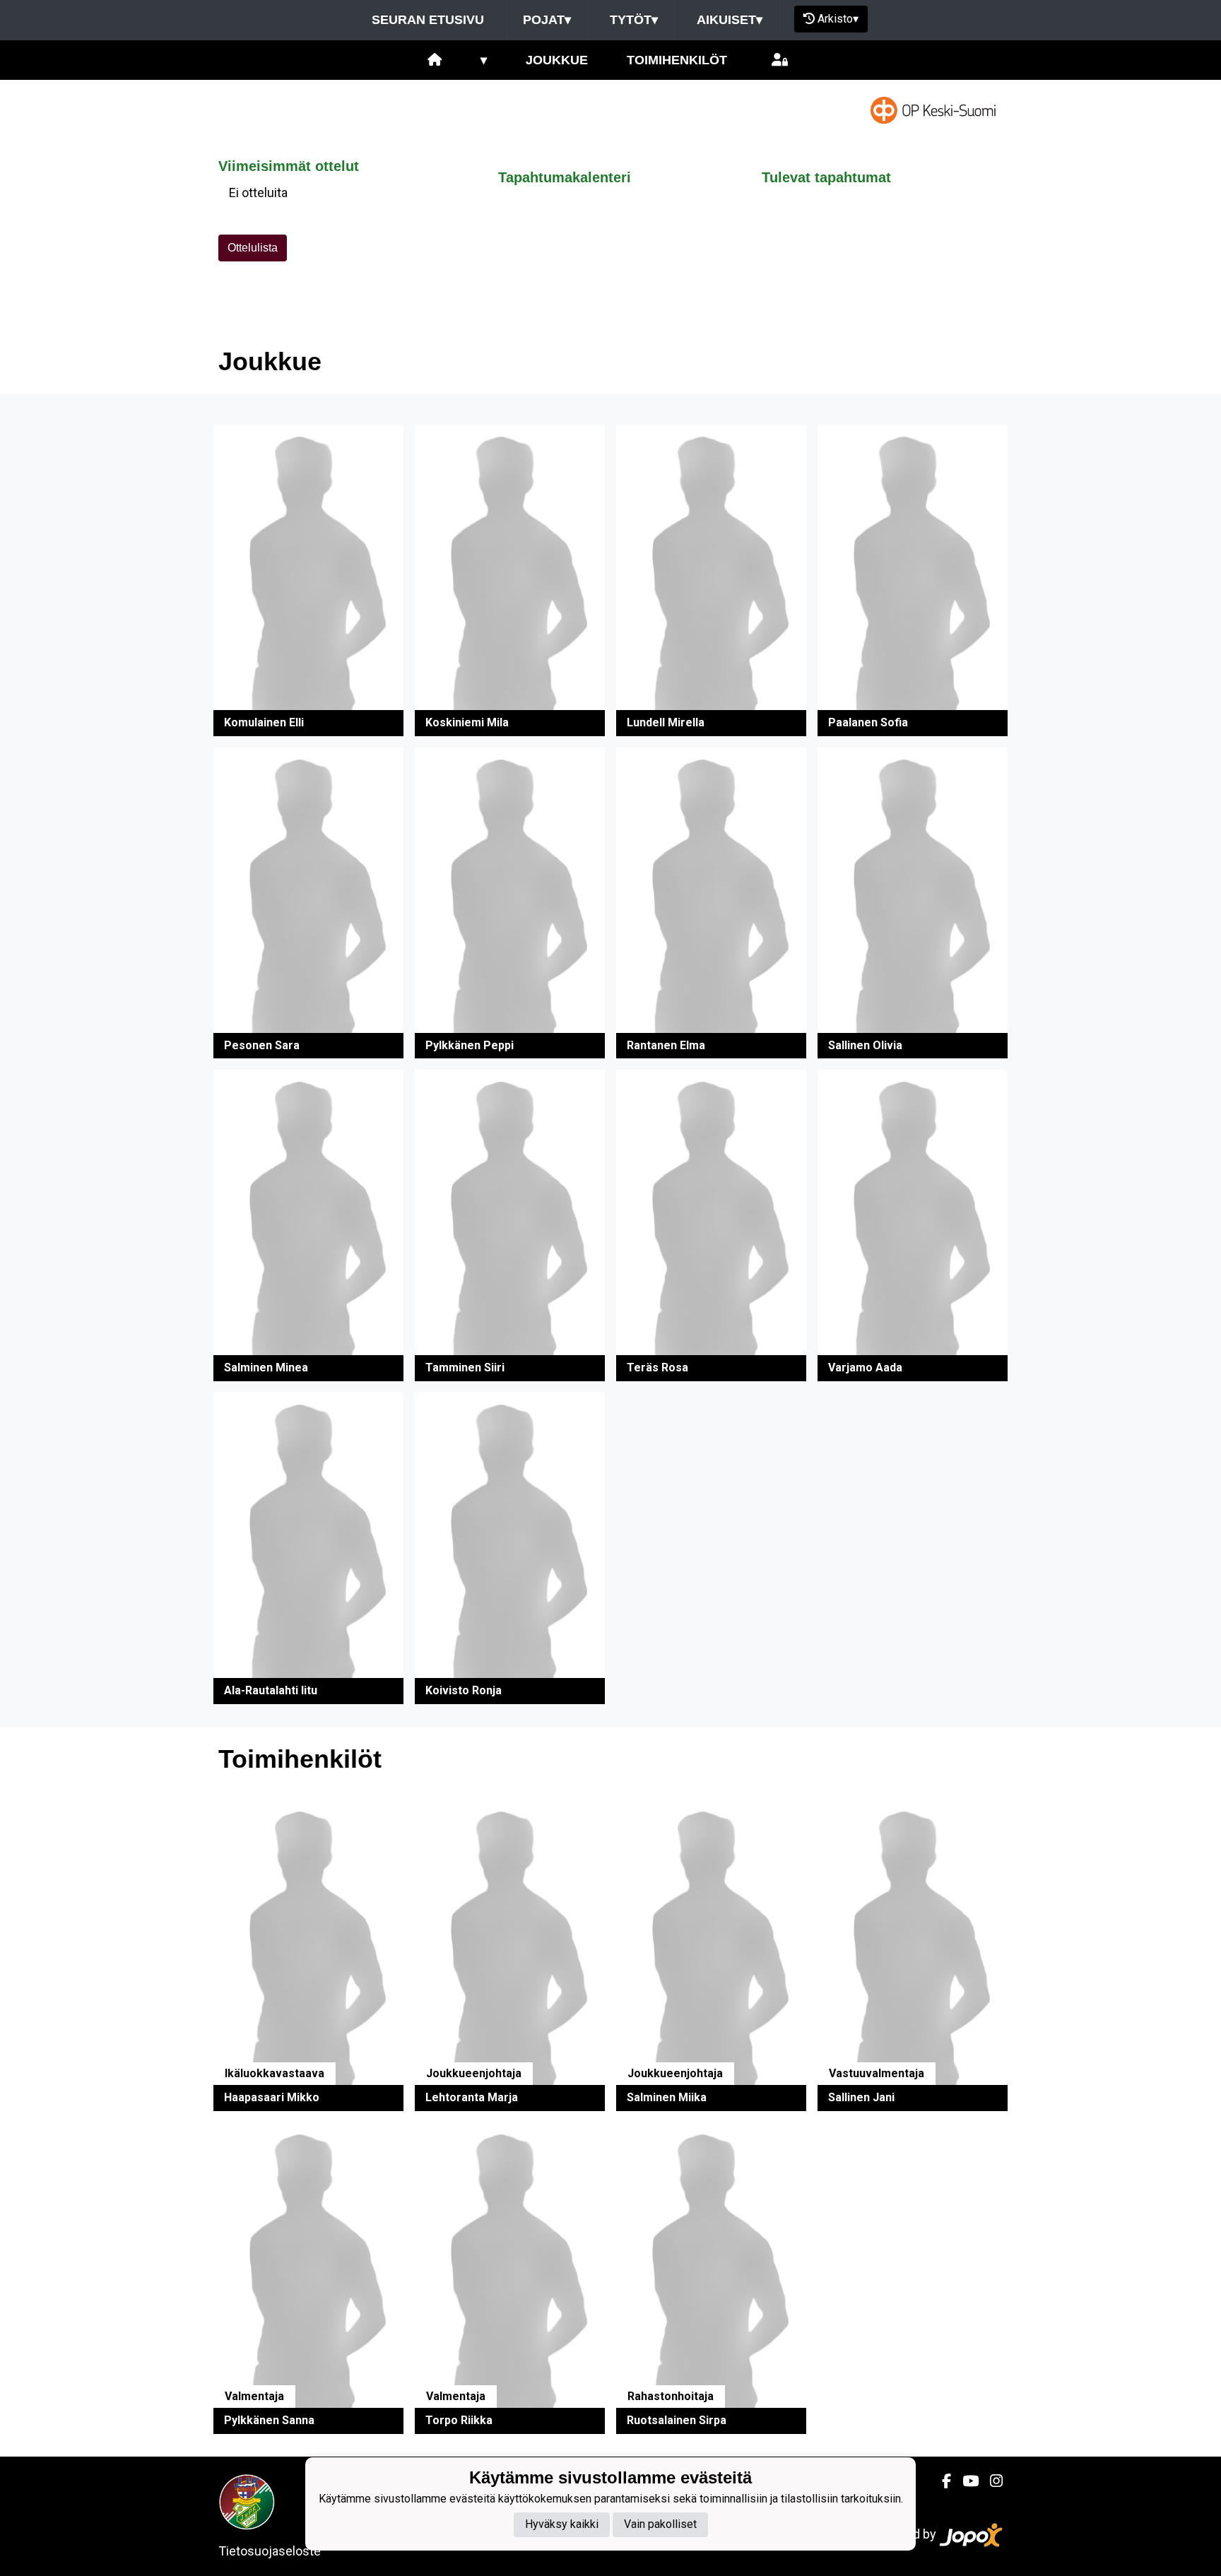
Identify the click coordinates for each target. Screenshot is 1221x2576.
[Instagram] (991, 2481)
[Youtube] (965, 2481)
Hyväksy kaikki (562, 2524)
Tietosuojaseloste (270, 2551)
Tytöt (634, 20)
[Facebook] (941, 2481)
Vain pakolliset (660, 2524)
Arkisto (838, 19)
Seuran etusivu (428, 20)
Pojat (547, 20)
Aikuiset (730, 20)
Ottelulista (253, 248)
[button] (308, 580)
